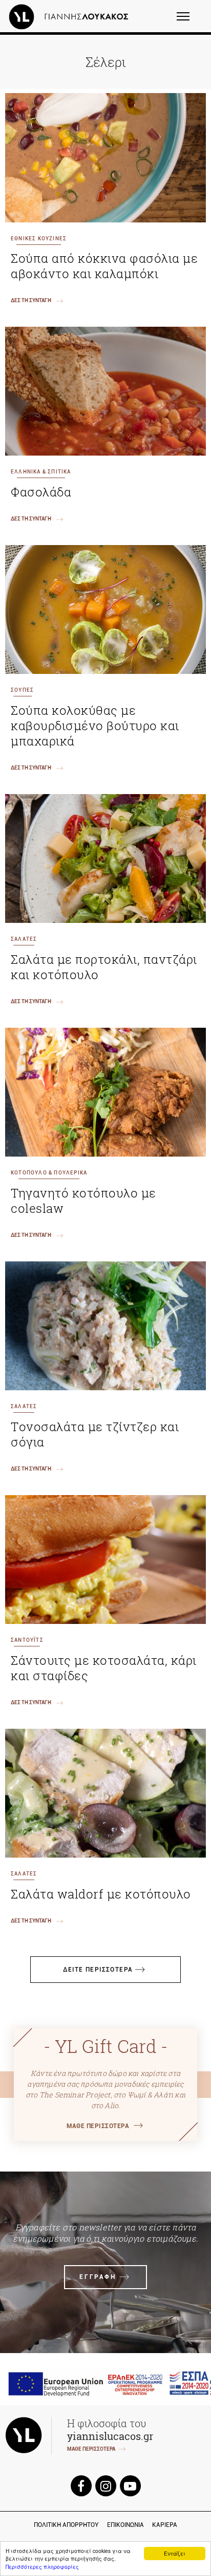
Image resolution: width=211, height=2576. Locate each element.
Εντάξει (175, 2553)
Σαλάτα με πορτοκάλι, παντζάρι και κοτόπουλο (104, 967)
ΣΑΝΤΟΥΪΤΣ (27, 1640)
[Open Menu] (190, 21)
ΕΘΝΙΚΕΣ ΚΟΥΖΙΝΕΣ (39, 239)
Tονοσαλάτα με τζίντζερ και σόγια (95, 1434)
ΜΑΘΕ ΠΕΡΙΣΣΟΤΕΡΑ (98, 2126)
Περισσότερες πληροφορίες (42, 2567)
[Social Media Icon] (81, 2486)
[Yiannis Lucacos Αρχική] (71, 16)
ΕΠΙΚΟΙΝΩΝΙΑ (125, 2525)
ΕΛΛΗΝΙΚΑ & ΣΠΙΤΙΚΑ (41, 472)
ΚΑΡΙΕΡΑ (165, 2525)
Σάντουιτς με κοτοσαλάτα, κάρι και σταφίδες (104, 1668)
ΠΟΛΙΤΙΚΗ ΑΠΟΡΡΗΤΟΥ (66, 2525)
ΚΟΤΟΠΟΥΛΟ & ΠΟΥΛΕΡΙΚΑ (49, 1173)
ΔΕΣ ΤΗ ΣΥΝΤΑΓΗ (31, 300)
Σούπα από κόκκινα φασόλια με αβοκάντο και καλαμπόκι (104, 266)
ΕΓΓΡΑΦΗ (98, 2277)
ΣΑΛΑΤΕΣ (24, 939)
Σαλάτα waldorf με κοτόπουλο (101, 1894)
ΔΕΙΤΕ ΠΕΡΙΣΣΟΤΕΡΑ (98, 1970)
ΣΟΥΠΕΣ (22, 690)
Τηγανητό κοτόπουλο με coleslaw (83, 1201)
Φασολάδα (41, 492)
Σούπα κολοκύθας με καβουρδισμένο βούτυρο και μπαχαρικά (95, 726)
